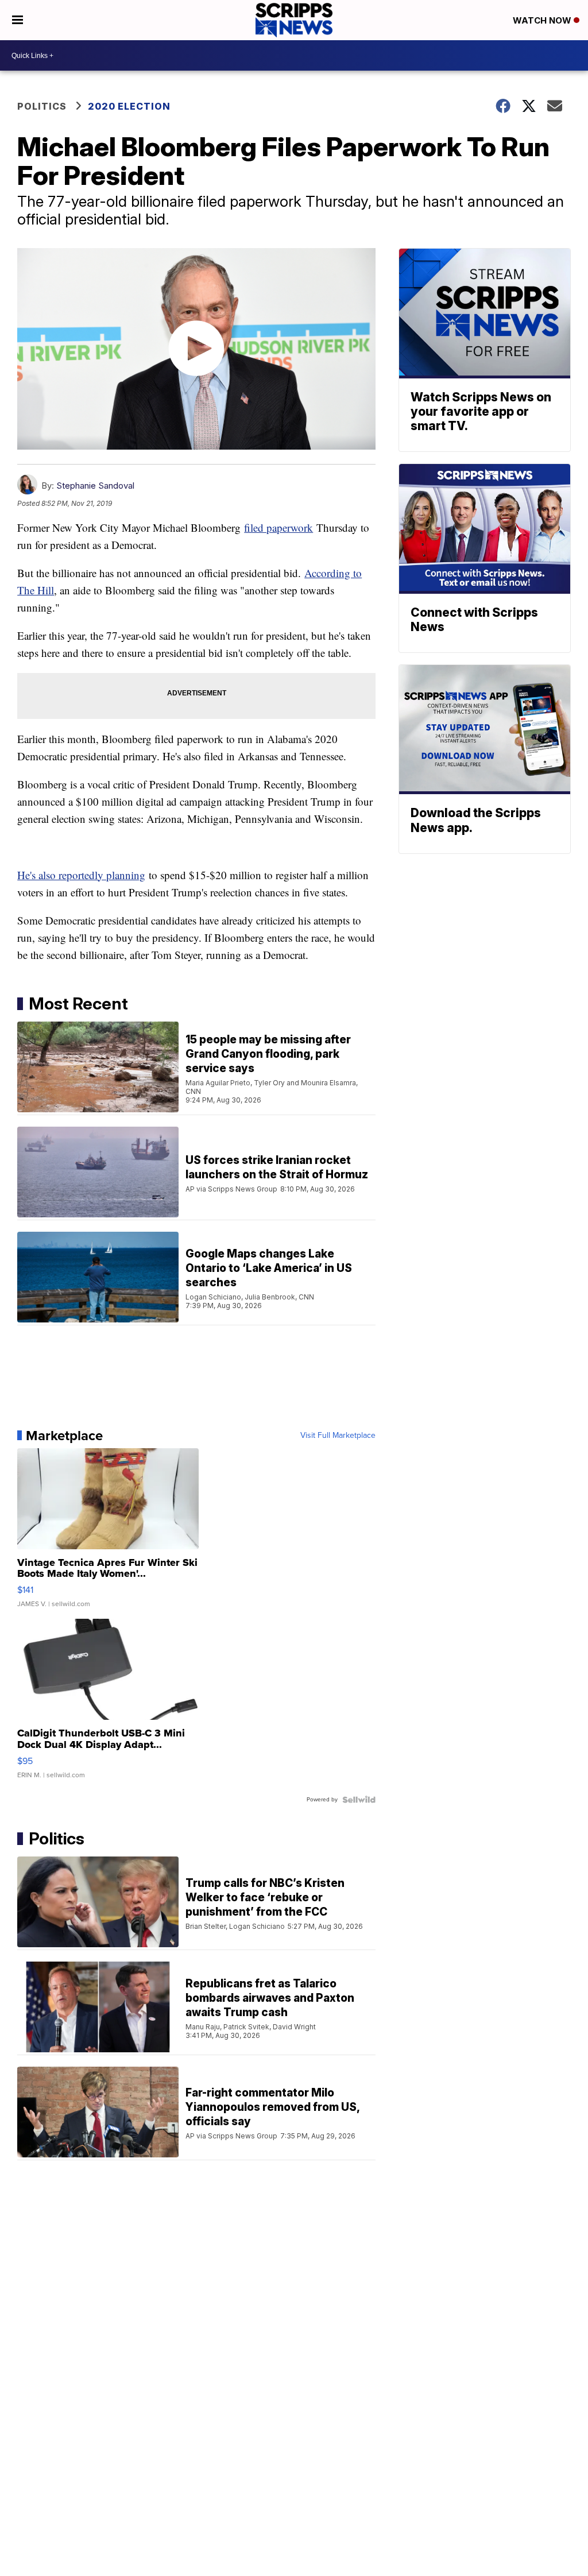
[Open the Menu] (18, 20)
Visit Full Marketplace (338, 1436)
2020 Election (129, 106)
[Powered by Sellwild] (359, 1800)
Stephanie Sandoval (95, 486)
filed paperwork (278, 527)
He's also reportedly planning (81, 875)
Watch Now (543, 20)
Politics (42, 106)
